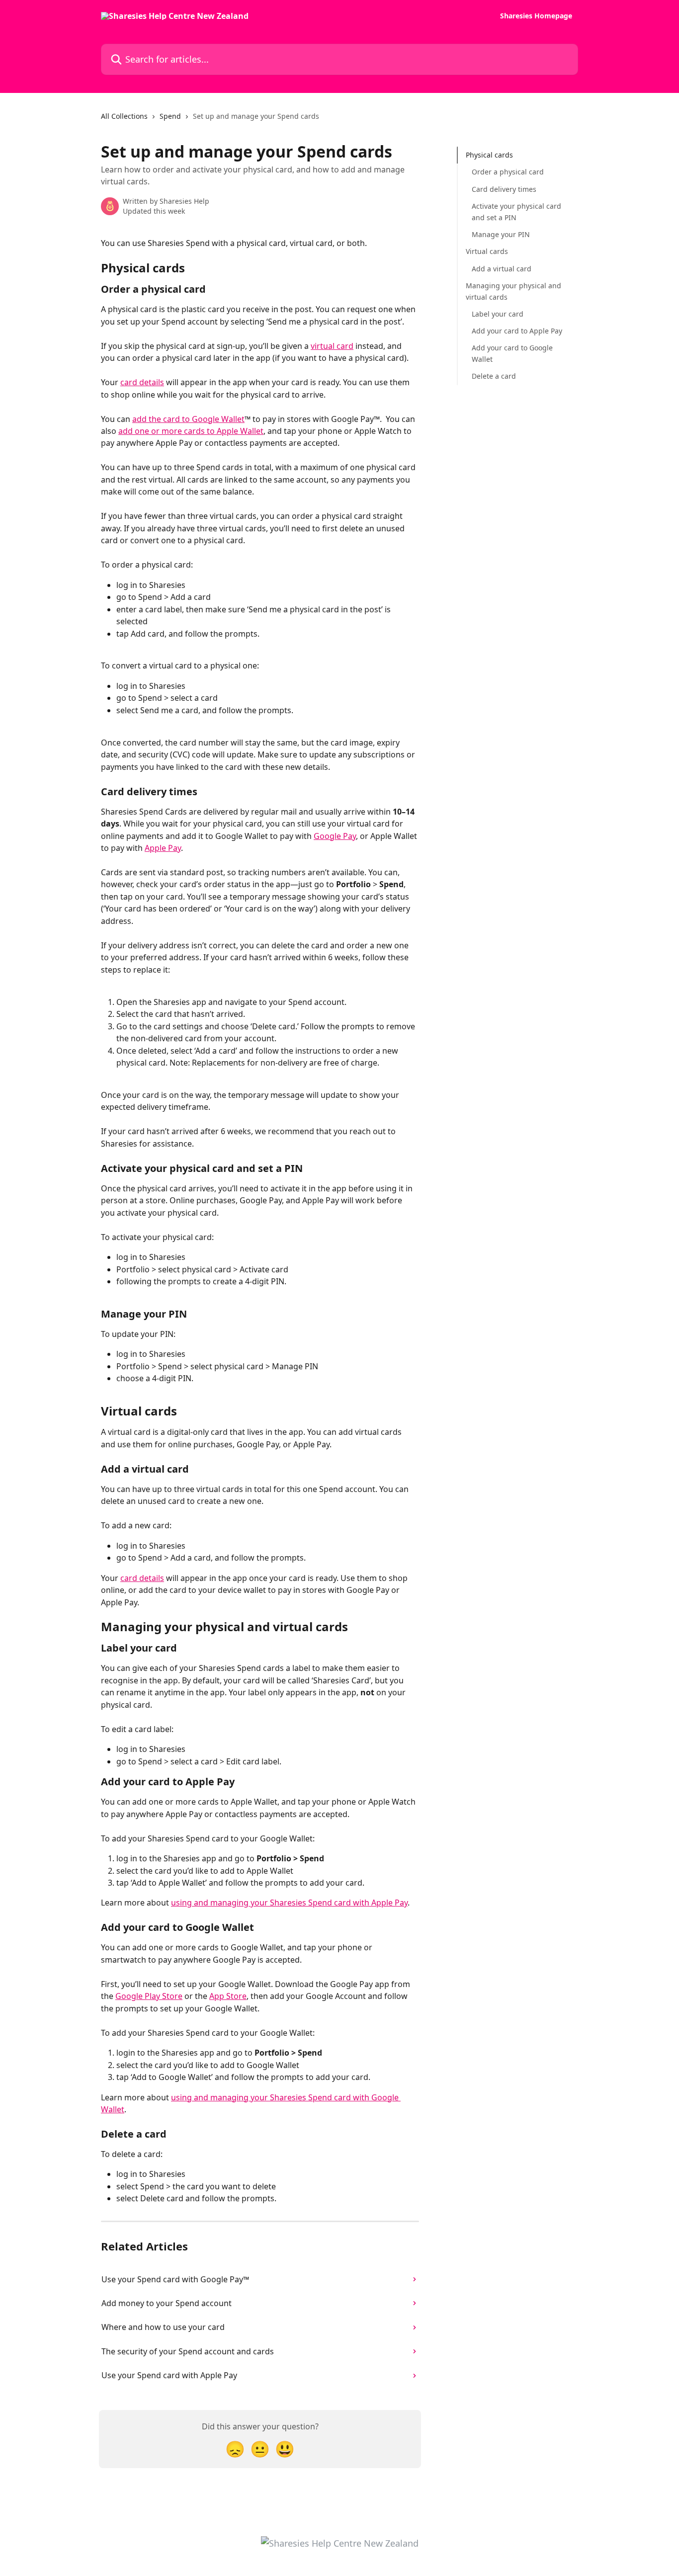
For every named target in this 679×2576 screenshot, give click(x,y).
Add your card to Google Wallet (512, 353)
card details (142, 382)
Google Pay (335, 836)
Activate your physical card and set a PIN (516, 211)
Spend (170, 116)
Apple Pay (163, 848)
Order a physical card (508, 172)
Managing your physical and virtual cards (513, 291)
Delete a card (494, 376)
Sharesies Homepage (536, 16)
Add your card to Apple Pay (517, 331)
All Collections (124, 116)
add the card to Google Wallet (188, 419)
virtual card (332, 346)
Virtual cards (487, 251)
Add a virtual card (502, 269)
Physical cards (489, 155)
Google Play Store (149, 1996)
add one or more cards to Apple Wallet (191, 431)
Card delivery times (504, 189)
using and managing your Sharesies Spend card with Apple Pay (289, 1903)
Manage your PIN (501, 234)
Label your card (498, 314)
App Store (228, 1996)
